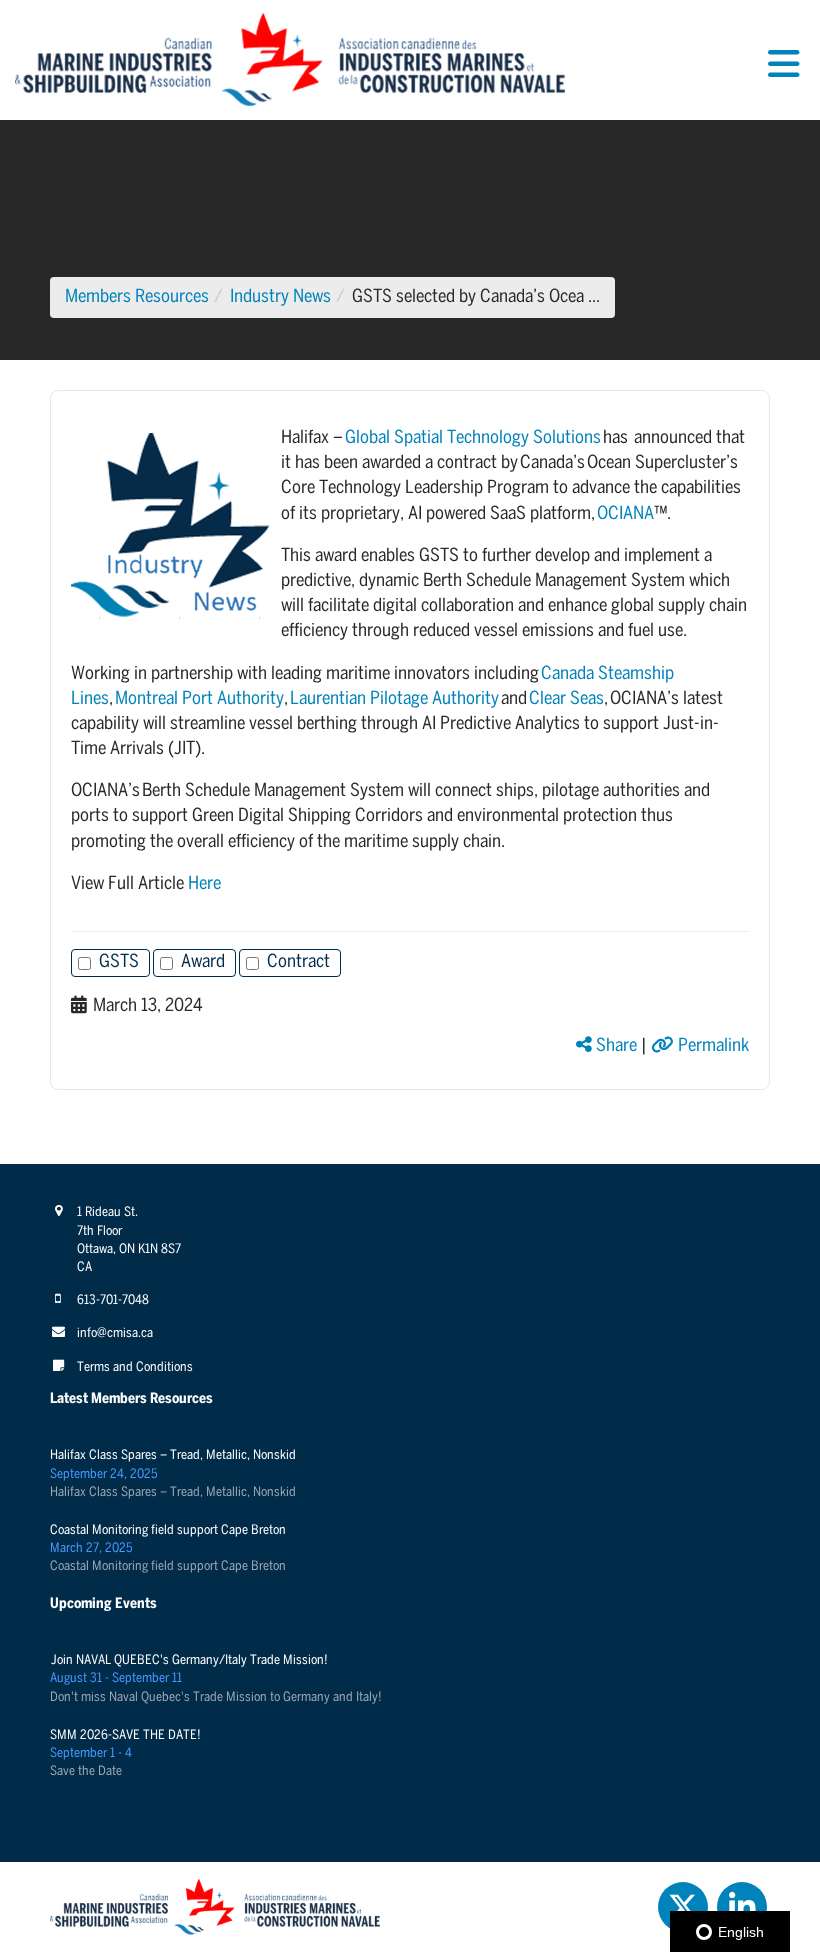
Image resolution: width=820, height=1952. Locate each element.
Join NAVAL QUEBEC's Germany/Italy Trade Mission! (189, 1660)
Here (204, 884)
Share (614, 1046)
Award (203, 962)
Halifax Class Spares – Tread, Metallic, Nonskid (173, 1455)
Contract (298, 962)
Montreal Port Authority (199, 699)
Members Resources (137, 297)
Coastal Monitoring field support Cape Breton (168, 1530)
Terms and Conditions (135, 1367)
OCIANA (625, 514)
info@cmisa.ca (115, 1333)
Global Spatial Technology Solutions (473, 438)
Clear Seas (566, 699)
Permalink (711, 1046)
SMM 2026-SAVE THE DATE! (125, 1735)
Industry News (280, 297)
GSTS (119, 962)
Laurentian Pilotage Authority (394, 699)
